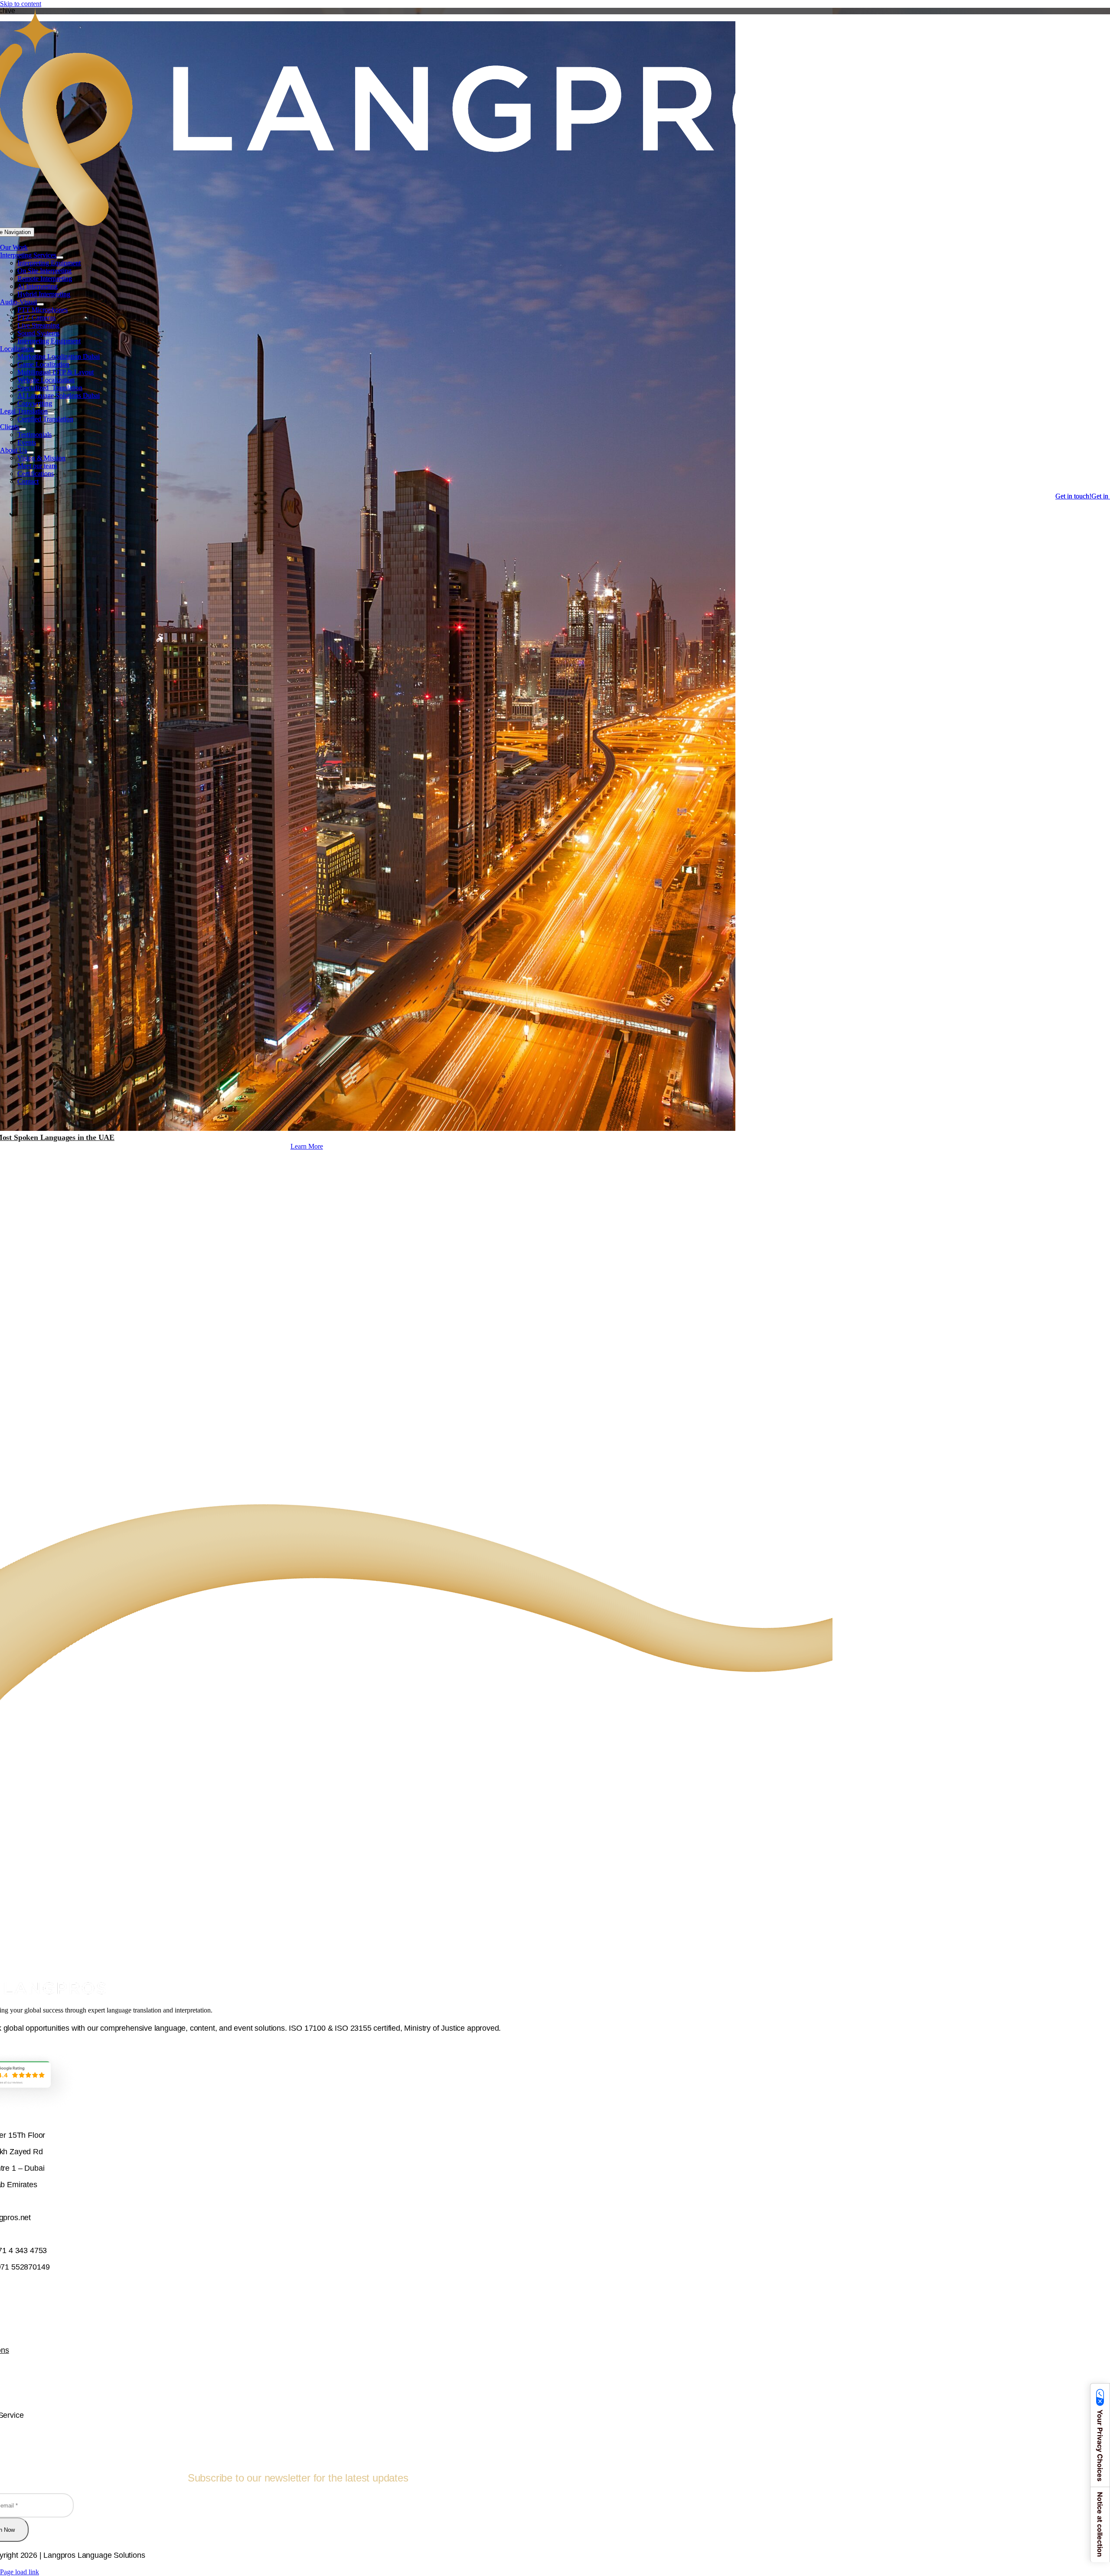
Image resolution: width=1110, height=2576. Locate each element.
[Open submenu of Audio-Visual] (40, 304)
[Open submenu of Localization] (37, 351)
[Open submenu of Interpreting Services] (60, 257)
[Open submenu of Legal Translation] (51, 414)
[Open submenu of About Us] (30, 453)
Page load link (20, 2572)
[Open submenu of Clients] (23, 429)
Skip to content (21, 4)
